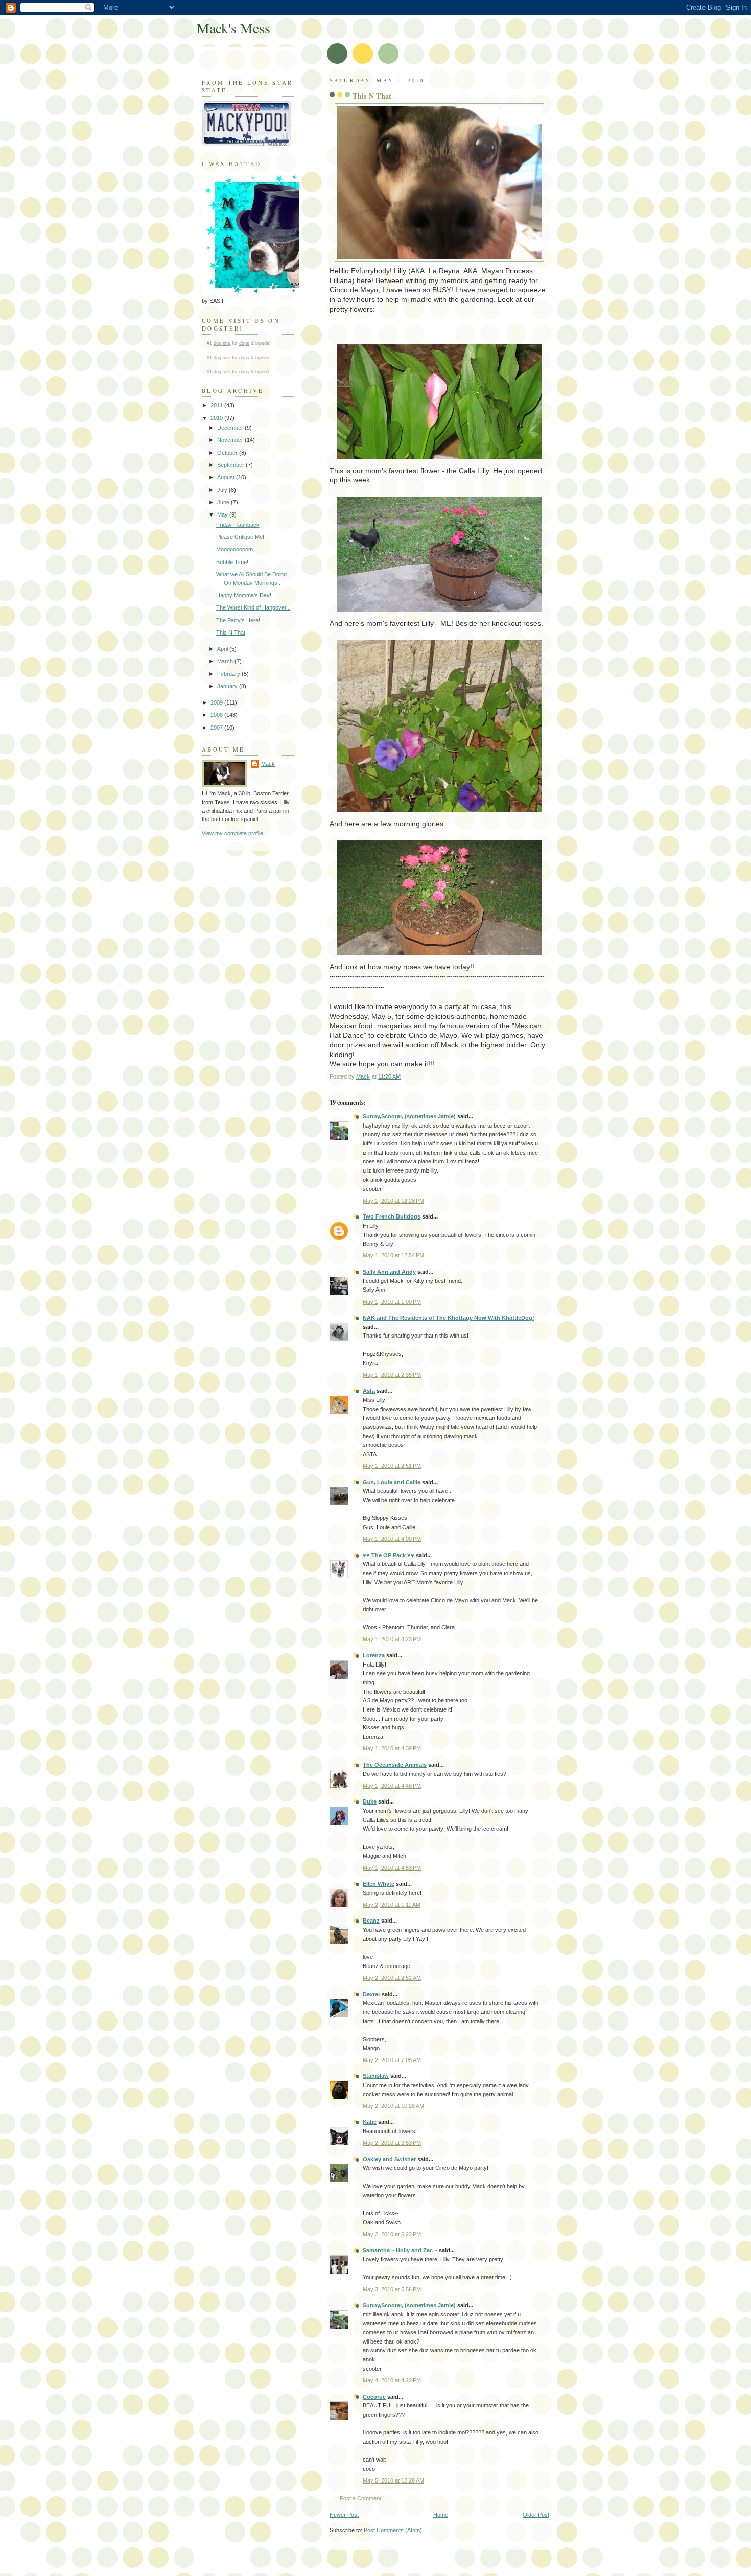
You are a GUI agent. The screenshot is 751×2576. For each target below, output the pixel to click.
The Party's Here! (238, 620)
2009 (217, 702)
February (229, 674)
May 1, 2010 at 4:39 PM (392, 1748)
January (228, 686)
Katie (370, 2122)
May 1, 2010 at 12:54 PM (393, 1255)
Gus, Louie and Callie (392, 1482)
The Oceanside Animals (395, 1765)
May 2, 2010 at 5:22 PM (392, 2234)
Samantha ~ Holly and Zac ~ (400, 2250)
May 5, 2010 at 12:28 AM (393, 2480)
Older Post (536, 2515)
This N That (231, 633)
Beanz (371, 1921)
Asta (369, 1391)
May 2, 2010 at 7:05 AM (392, 2060)
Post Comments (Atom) (393, 2530)
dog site (222, 343)
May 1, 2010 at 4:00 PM (392, 1539)
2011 (217, 405)
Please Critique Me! (240, 537)
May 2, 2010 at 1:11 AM (392, 1905)
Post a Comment (360, 2498)
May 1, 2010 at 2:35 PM (392, 1375)
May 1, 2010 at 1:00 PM (392, 1302)
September (231, 465)
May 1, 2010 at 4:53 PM (392, 1868)
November (231, 440)
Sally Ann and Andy (389, 1272)
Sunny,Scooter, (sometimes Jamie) (409, 1116)
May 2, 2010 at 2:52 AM (392, 1978)
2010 (217, 418)
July (223, 490)
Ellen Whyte (379, 1884)
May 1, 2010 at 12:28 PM (393, 1201)
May (223, 514)
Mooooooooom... (237, 549)
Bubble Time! (232, 562)
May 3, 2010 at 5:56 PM (392, 2289)
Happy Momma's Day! (244, 595)
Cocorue (374, 2397)
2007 (217, 728)
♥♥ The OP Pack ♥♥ (389, 1555)
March (226, 661)
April (223, 649)
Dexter (371, 1994)
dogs (244, 343)
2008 (217, 715)
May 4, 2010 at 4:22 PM (392, 2380)
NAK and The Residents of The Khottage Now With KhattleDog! (449, 1318)
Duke (370, 1801)
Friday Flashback (238, 525)
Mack (268, 764)
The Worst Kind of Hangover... (253, 607)
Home (441, 2515)
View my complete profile (232, 833)
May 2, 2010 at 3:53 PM (392, 2143)
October (228, 453)
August (227, 477)
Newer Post (344, 2515)
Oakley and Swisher (389, 2159)
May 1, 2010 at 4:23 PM (392, 1639)
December (231, 428)
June (224, 502)
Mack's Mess (233, 28)
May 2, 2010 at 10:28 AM (393, 2106)
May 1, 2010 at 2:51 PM (392, 1466)
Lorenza (374, 1655)
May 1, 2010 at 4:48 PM (392, 1786)
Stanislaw (376, 2076)
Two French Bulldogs (392, 1216)
